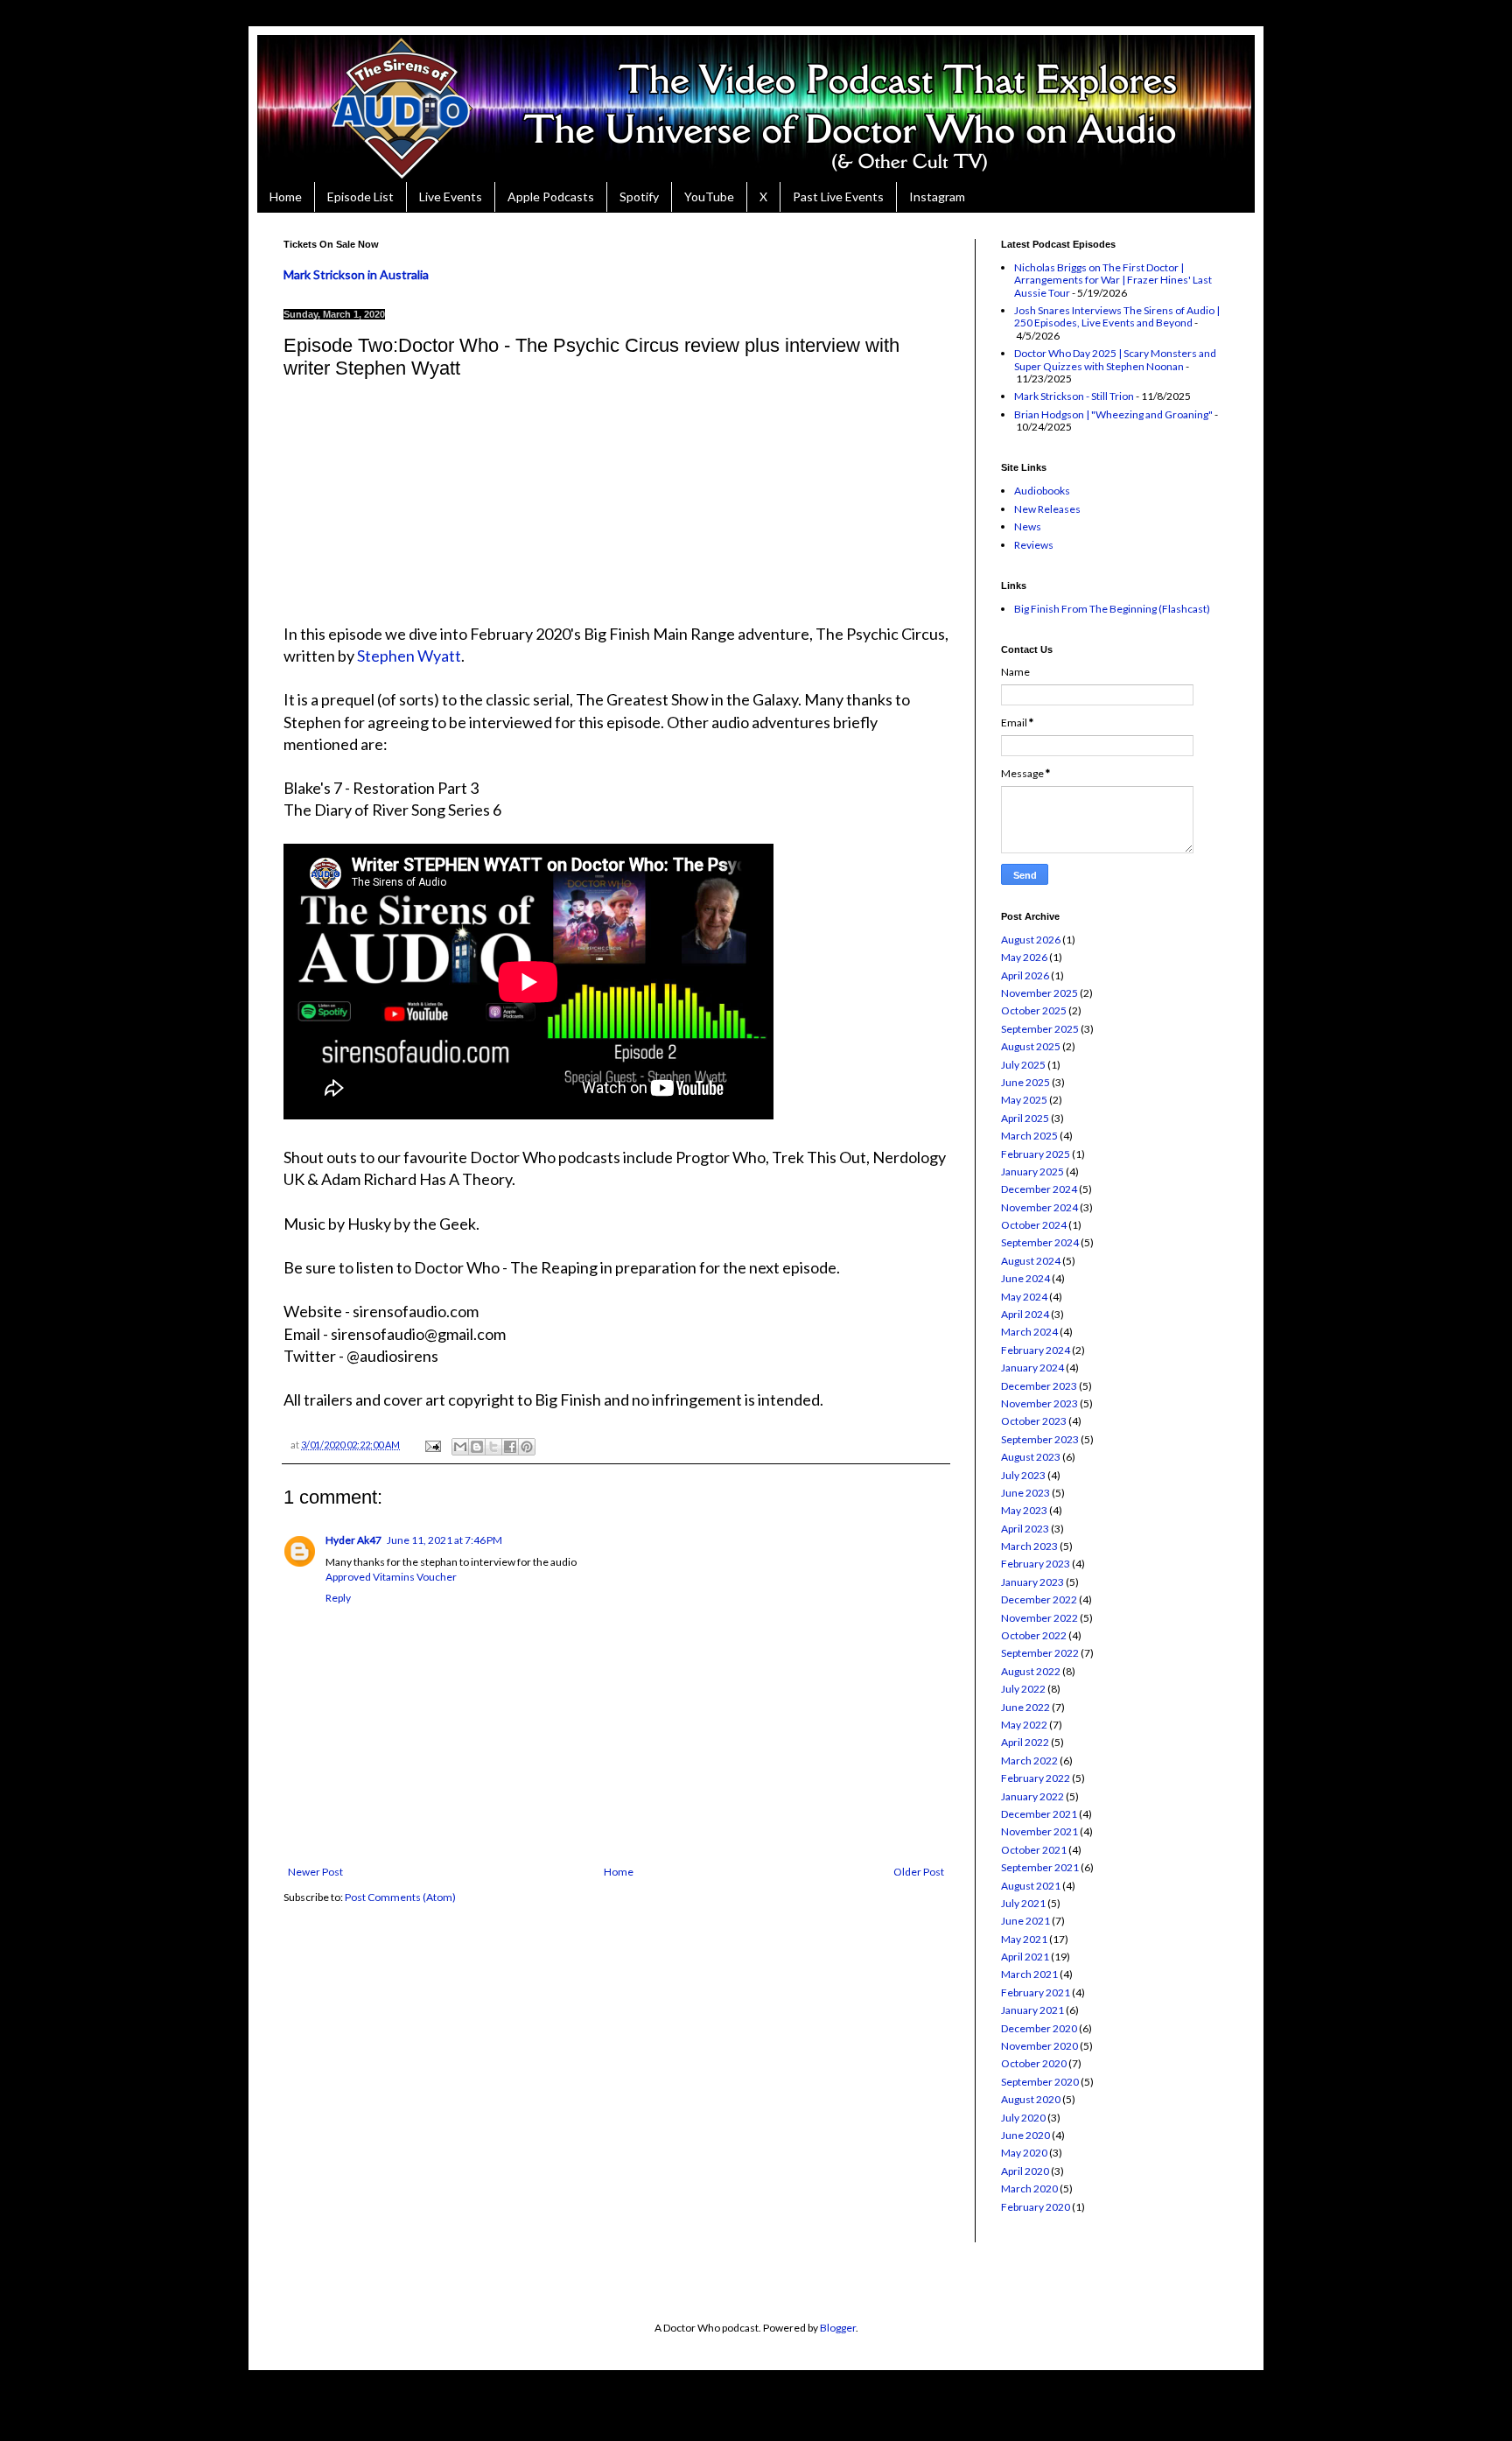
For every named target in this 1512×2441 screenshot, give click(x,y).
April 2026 (1025, 975)
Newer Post (315, 1872)
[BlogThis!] (477, 1447)
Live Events (451, 196)
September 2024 (1040, 1242)
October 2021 (1034, 1850)
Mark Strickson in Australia (356, 274)
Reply (338, 1598)
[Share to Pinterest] (527, 1447)
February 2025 (1036, 1154)
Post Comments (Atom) (400, 1897)
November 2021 (1039, 1831)
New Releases (1047, 509)
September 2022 (1040, 1653)
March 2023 (1029, 1546)
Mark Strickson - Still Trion (1074, 396)
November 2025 (1039, 993)
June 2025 (1025, 1082)
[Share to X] (493, 1447)
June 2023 (1025, 1493)
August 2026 (1031, 940)
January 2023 (1032, 1582)
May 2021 (1024, 1939)
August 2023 (1031, 1457)
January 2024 (1032, 1368)
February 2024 (1036, 1350)
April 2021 (1025, 1957)
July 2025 (1023, 1065)
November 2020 (1039, 2046)
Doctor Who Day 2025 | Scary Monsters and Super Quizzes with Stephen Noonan (1115, 359)
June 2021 (1025, 1921)
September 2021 (1040, 1867)
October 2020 (1034, 2063)
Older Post (919, 1872)
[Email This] (460, 1447)
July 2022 (1023, 1689)
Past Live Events (838, 196)
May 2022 (1024, 1725)
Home (286, 196)
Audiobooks (1042, 491)
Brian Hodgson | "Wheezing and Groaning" (1113, 414)
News (1028, 526)
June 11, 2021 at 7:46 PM (444, 1540)
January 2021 (1032, 2010)
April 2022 (1025, 1742)
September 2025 (1040, 1029)
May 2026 (1024, 957)
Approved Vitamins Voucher (391, 1577)
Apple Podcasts (551, 196)
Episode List (360, 196)
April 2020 (1025, 2171)
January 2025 (1032, 1171)
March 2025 (1029, 1136)
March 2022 (1029, 1761)
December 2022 (1039, 1599)
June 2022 (1025, 1707)
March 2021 (1029, 1974)
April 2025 (1025, 1118)
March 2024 (1029, 1332)
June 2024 (1025, 1278)
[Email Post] (432, 1445)
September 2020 (1040, 2082)
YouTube (709, 196)
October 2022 (1034, 1635)
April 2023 (1025, 1529)
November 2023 (1039, 1403)
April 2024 (1025, 1314)
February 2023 (1036, 1564)
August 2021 (1031, 1886)
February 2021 (1036, 1992)
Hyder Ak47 (353, 1540)
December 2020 (1039, 2028)
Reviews (1034, 545)
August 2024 (1031, 1261)
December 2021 (1039, 1814)
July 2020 (1023, 2118)
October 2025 (1034, 1010)
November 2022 (1039, 1618)
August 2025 (1031, 1046)
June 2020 (1025, 2135)
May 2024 (1024, 1297)
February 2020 (1036, 2207)
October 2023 (1034, 1421)
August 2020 (1031, 2099)
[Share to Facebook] (510, 1447)
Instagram (937, 196)
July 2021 (1023, 1903)
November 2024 (1039, 1207)
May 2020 (1024, 2153)
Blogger (838, 2328)
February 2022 (1036, 1778)
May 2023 (1024, 1510)
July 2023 (1023, 1475)
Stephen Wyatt (409, 656)
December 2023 (1039, 1386)
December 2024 (1039, 1189)
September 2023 (1040, 1439)
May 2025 (1024, 1100)
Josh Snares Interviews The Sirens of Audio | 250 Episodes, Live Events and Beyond (1117, 316)
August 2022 (1031, 1671)
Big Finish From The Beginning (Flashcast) (1112, 609)
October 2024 (1034, 1225)
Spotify (639, 196)
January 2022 (1032, 1796)
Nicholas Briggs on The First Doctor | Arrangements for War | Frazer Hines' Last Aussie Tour (1113, 280)
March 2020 (1029, 2188)
